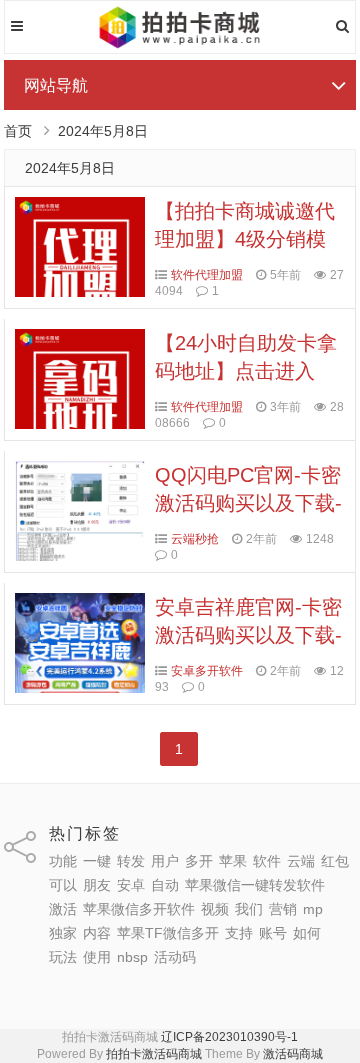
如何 (307, 933)
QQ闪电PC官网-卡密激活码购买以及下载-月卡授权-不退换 (248, 503)
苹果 (233, 861)
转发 (131, 861)
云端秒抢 (195, 539)
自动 (165, 885)
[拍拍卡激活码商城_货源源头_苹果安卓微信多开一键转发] (180, 45)
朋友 (97, 885)
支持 (239, 933)
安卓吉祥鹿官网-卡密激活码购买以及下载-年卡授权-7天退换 (248, 635)
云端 (301, 861)
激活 (63, 909)
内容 (97, 933)
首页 (18, 131)
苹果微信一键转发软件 (255, 885)
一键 (97, 861)
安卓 (131, 885)
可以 (63, 885)
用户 (165, 861)
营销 (283, 909)
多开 (199, 861)
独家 (63, 933)
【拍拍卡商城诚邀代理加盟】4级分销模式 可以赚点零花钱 (245, 239)
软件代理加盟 (207, 275)
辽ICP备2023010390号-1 (229, 1037)
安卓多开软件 (207, 671)
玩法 (63, 957)
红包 (335, 861)
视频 (215, 909)
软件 (267, 861)
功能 (63, 861)
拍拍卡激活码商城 (154, 1054)
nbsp (132, 957)
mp (313, 909)
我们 (249, 909)
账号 (273, 933)
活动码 (175, 957)
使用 (97, 957)
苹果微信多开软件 (139, 909)
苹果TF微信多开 (168, 933)
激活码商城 (293, 1054)
